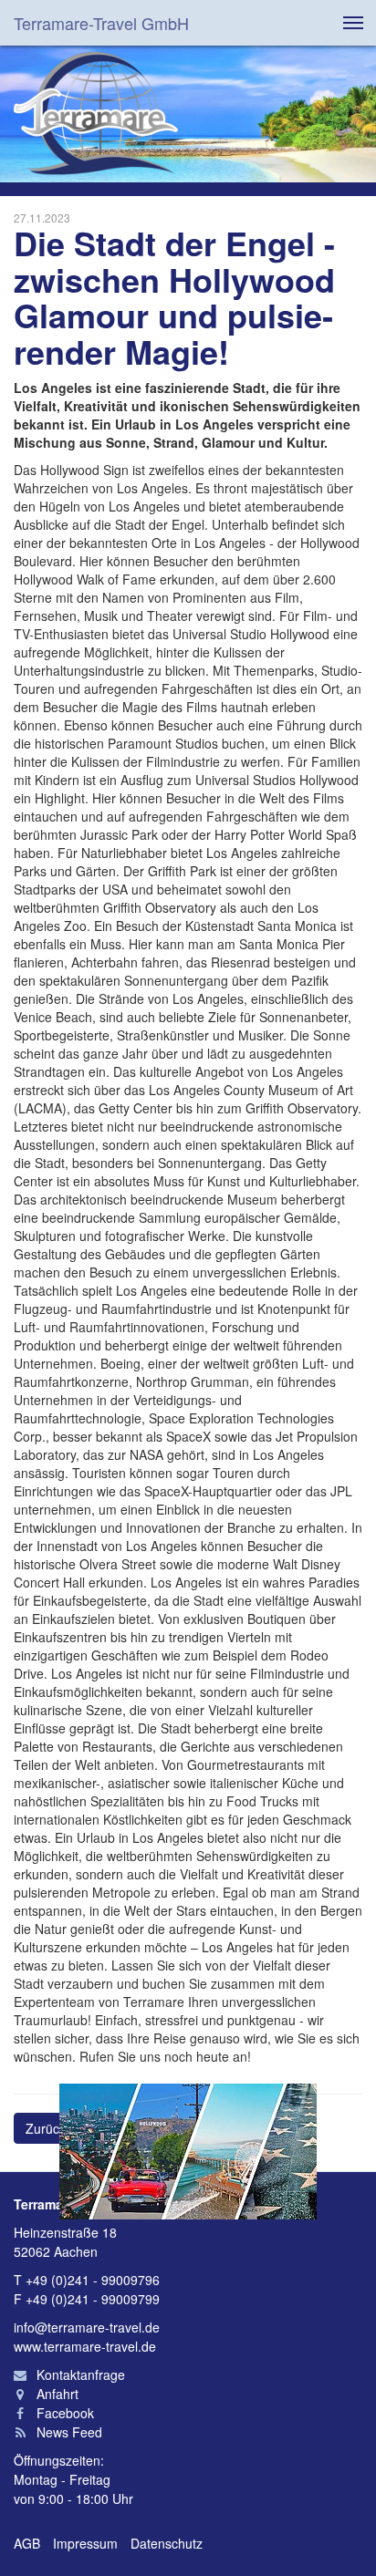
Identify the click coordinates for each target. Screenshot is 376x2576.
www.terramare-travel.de (85, 2346)
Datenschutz (167, 2543)
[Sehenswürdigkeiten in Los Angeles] (188, 2152)
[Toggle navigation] (353, 23)
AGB (27, 2543)
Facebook (63, 2413)
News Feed (68, 2432)
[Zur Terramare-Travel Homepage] (96, 114)
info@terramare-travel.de (87, 2327)
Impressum (85, 2543)
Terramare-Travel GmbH (101, 23)
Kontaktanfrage (79, 2374)
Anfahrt (56, 2394)
